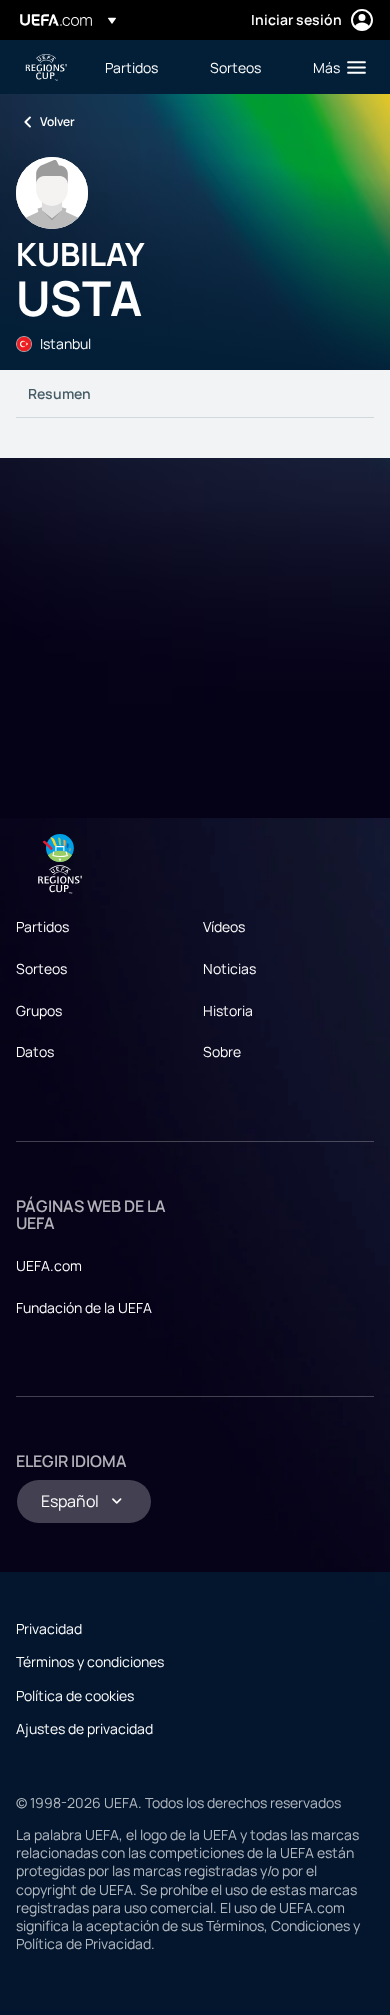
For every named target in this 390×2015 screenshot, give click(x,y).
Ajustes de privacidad (84, 1728)
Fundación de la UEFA (84, 1307)
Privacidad (49, 1628)
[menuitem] (140, 67)
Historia (228, 1010)
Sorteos (41, 968)
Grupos (39, 1010)
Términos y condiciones (90, 1661)
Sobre (222, 1051)
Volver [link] (57, 121)
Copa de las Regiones (46, 67)
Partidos (42, 926)
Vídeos (224, 926)
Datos (35, 1051)
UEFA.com (49, 1265)
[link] (131, 67)
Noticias (229, 968)
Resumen (59, 393)
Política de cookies (75, 1695)
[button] (335, 67)
